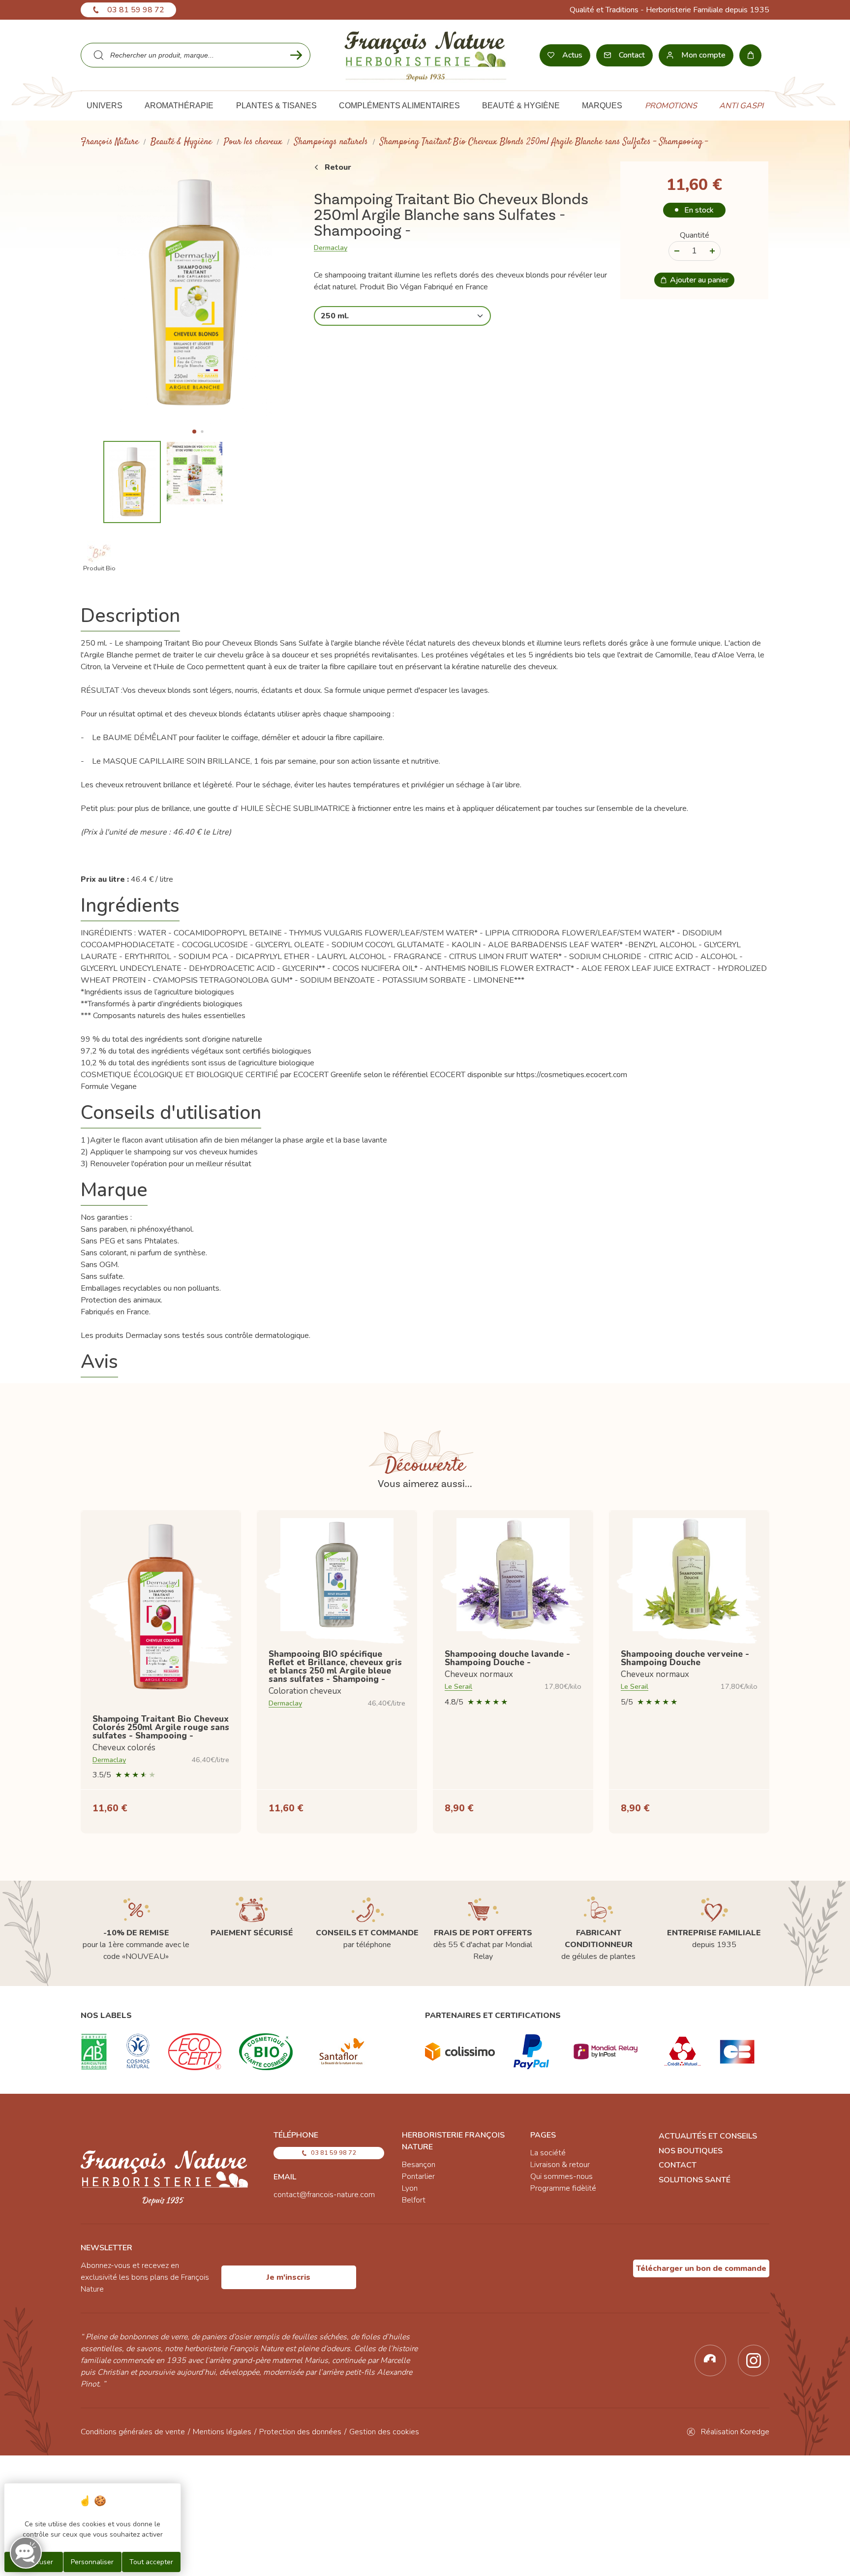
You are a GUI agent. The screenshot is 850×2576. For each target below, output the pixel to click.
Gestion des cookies (384, 2432)
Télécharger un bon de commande (701, 2268)
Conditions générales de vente (133, 2432)
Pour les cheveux (253, 142)
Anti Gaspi (741, 106)
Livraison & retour (560, 2165)
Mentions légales (222, 2432)
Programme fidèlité (563, 2188)
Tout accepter (151, 2562)
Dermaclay (331, 248)
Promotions (671, 106)
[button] (194, 432)
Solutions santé (695, 2180)
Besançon (419, 2165)
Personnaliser (92, 2562)
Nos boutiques (691, 2151)
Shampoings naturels (331, 142)
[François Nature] (425, 55)
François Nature (110, 142)
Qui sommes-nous (562, 2176)
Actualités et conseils (708, 2136)
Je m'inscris (288, 2277)
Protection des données (300, 2432)
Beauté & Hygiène (181, 142)
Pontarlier (418, 2176)
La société (548, 2153)
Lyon (410, 2188)
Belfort (414, 2200)
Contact (678, 2165)
